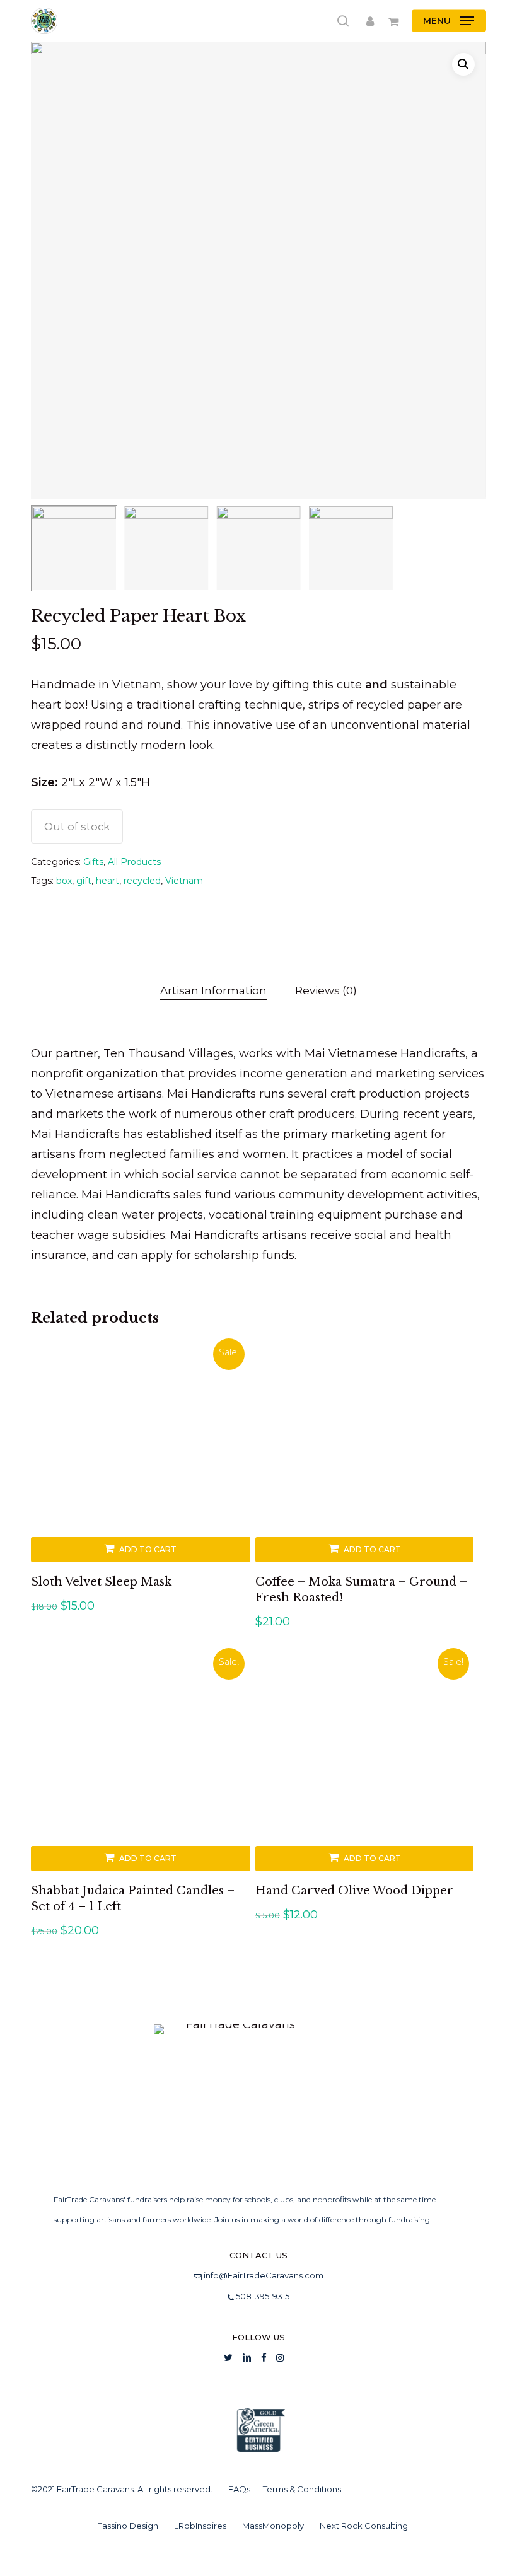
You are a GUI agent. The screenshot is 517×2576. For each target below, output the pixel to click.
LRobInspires (200, 2526)
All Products (134, 862)
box (64, 881)
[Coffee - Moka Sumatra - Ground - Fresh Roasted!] (364, 1453)
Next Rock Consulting (364, 2526)
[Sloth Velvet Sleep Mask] (140, 1453)
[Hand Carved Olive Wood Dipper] (364, 1762)
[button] (449, 21)
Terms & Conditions (302, 2489)
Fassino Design (128, 2526)
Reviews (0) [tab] (326, 990)
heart (107, 881)
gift (84, 881)
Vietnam (184, 881)
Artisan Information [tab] (213, 990)
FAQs (239, 2489)
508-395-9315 (262, 2296)
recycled (142, 881)
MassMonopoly (273, 2526)
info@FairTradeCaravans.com (264, 2275)
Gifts (93, 862)
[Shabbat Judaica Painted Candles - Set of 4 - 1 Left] (140, 1762)
